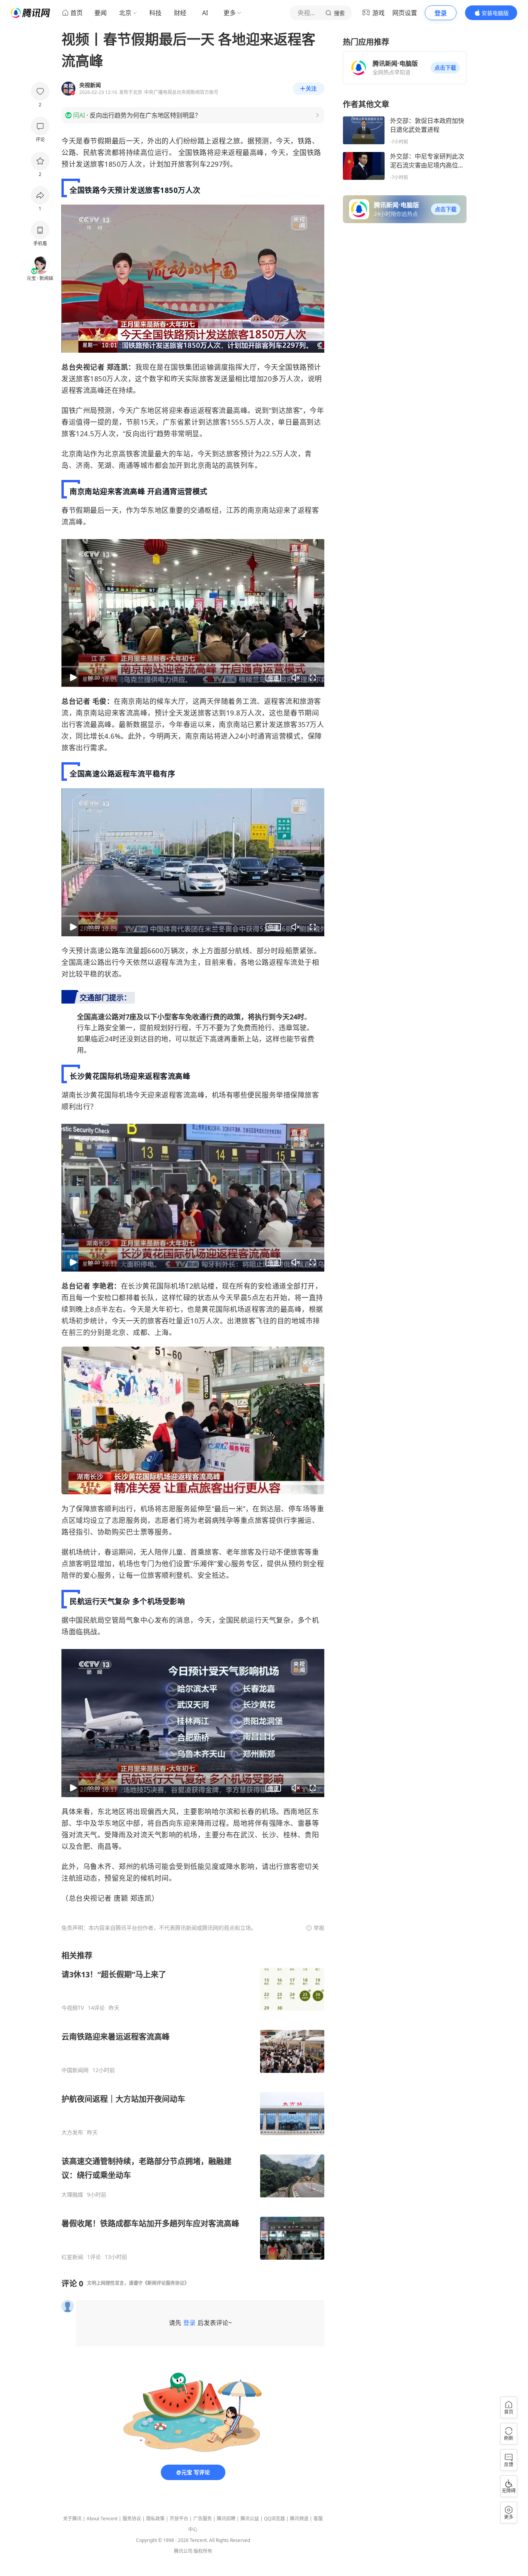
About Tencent (102, 2519)
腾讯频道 (299, 2519)
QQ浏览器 (274, 2519)
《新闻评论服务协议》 (166, 2283)
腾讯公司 (183, 2551)
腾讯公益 (250, 2519)
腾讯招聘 (226, 2519)
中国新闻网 (75, 2070)
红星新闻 (72, 2257)
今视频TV (73, 2008)
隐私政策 (155, 2519)
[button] (445, 68)
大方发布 (72, 2132)
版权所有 (203, 2551)
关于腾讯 (72, 2519)
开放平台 (179, 2519)
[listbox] (193, 2105)
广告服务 (203, 2519)
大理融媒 (72, 2195)
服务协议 (132, 2519)
